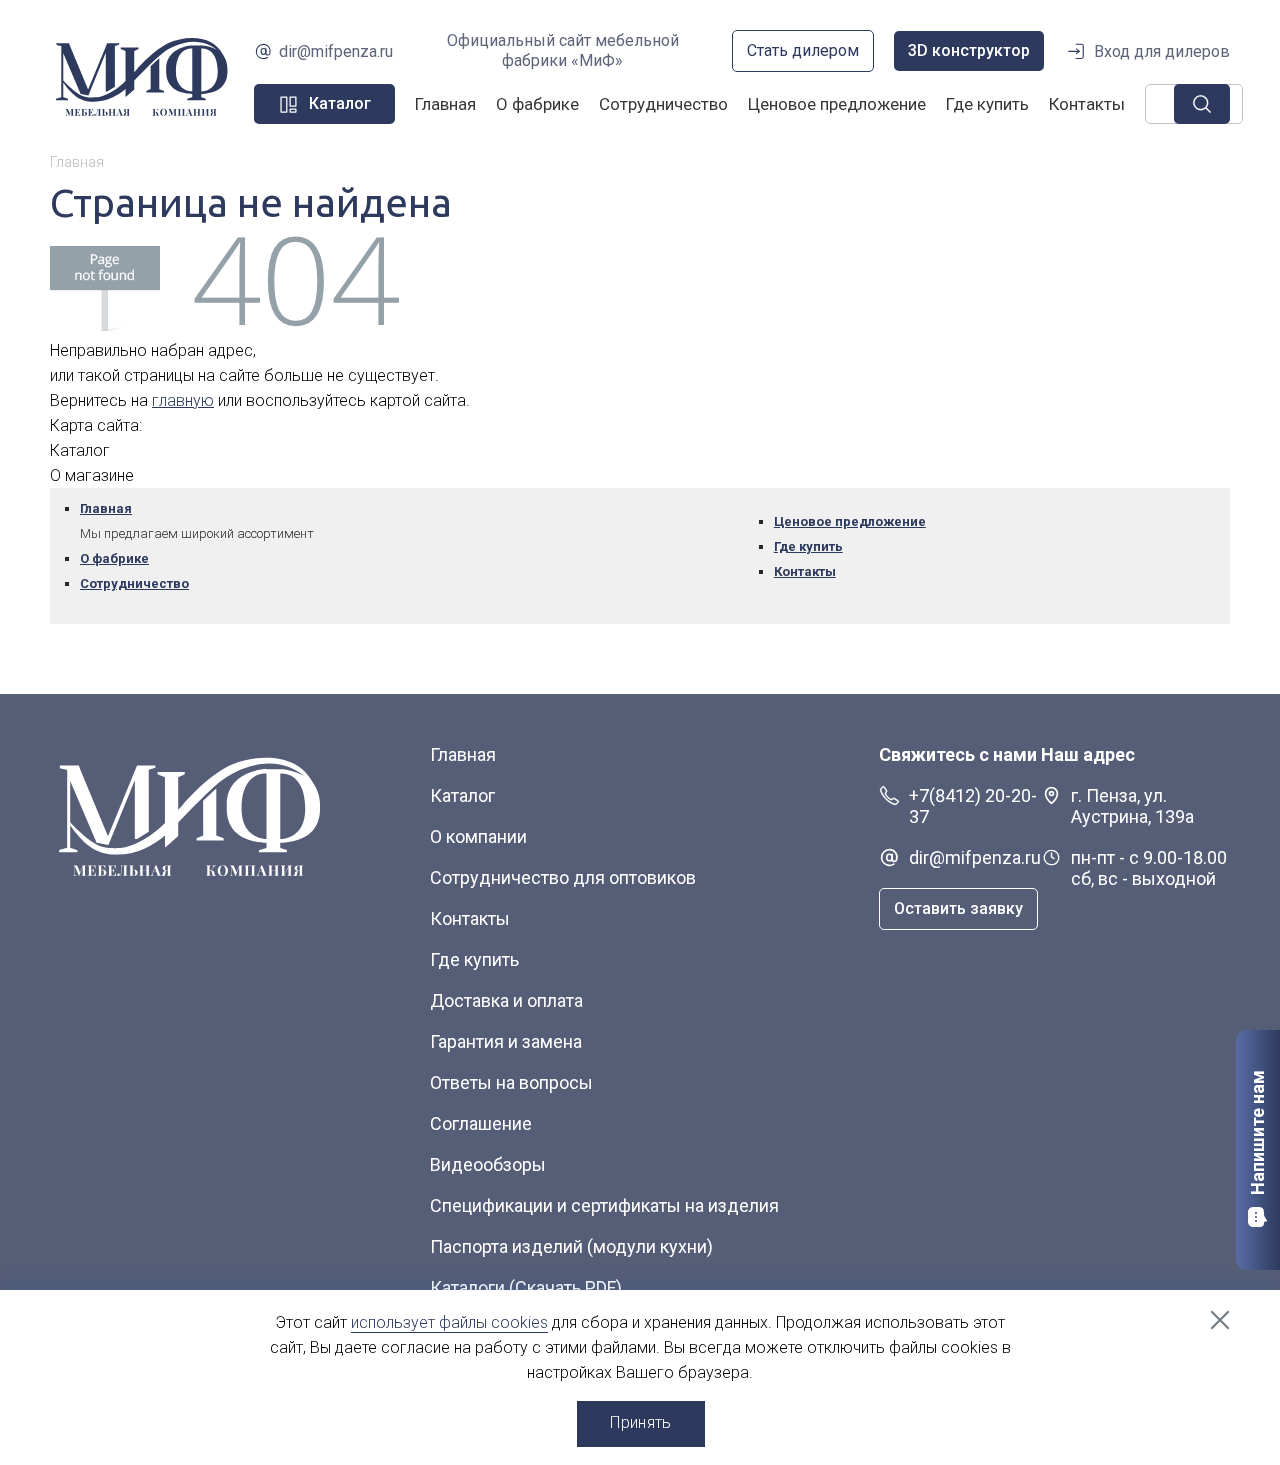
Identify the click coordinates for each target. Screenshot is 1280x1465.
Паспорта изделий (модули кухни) (571, 1246)
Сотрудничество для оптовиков (563, 877)
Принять (640, 1422)
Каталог (462, 795)
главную (183, 400)
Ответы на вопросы (511, 1082)
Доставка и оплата (506, 1000)
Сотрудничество (663, 104)
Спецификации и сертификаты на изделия (604, 1205)
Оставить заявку (958, 908)
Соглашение (481, 1123)
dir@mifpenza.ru (336, 51)
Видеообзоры (488, 1164)
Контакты (1087, 104)
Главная (445, 104)
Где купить (987, 104)
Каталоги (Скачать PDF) (526, 1287)
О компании (478, 836)
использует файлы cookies (449, 1322)
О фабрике (537, 104)
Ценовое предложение (837, 104)
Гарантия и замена (506, 1041)
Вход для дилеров (1162, 51)
